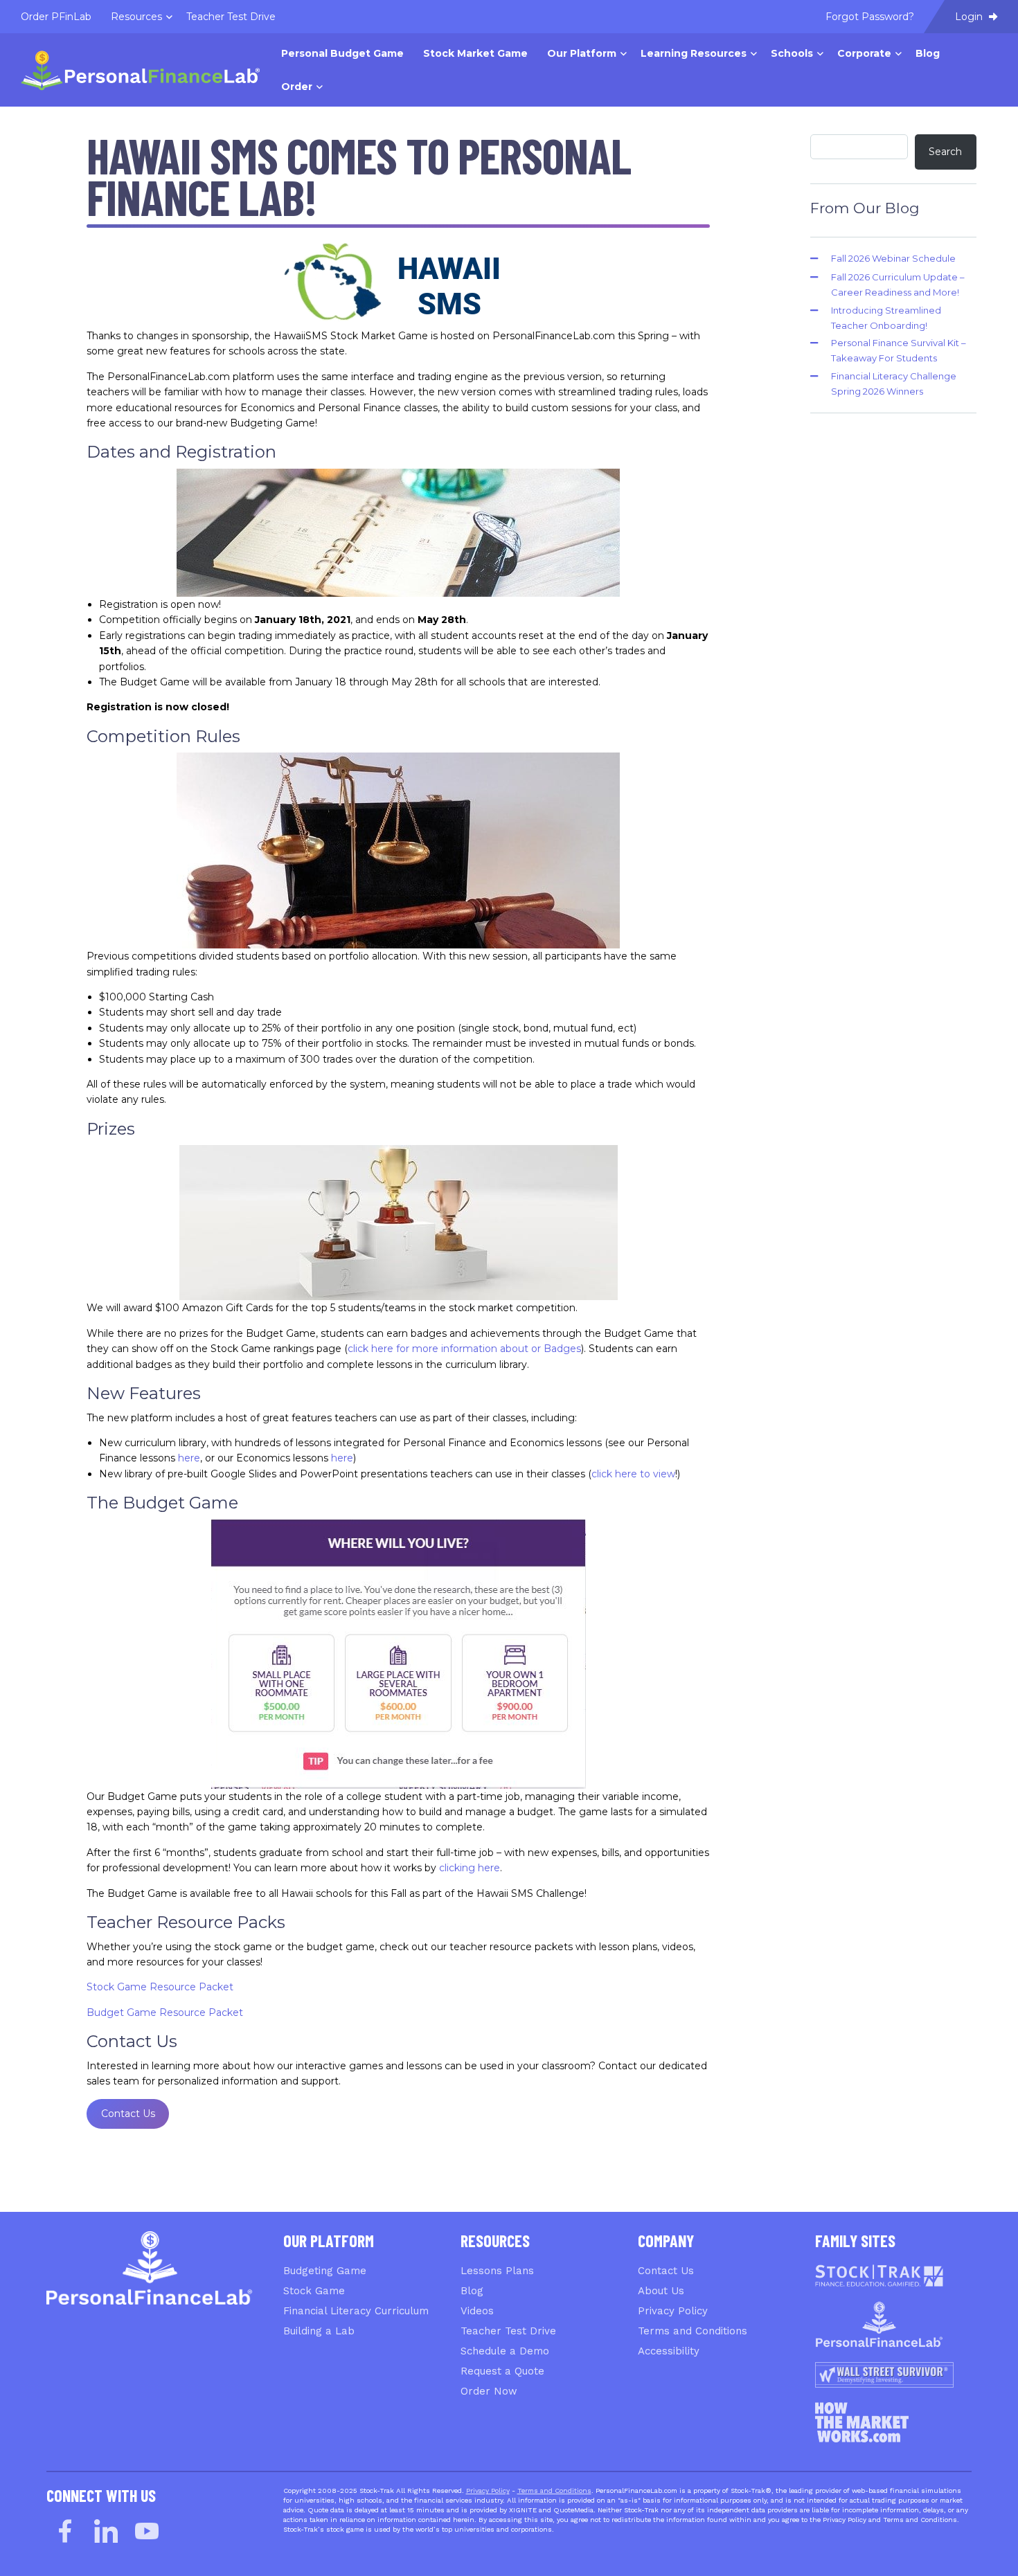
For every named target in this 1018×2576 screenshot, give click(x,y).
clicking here (470, 1868)
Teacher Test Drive (508, 2331)
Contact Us (128, 2114)
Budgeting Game (325, 2271)
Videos (477, 2311)
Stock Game (314, 2291)
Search (945, 152)
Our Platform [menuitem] (582, 53)
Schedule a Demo (505, 2351)
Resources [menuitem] (136, 17)
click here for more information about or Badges (464, 1349)
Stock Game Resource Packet (160, 1987)
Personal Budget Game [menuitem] (342, 53)
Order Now (489, 2391)
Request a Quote (502, 2371)
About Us (661, 2291)
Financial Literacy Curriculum (356, 2311)
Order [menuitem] (297, 87)
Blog (472, 2291)
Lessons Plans (497, 2271)
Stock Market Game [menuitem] (475, 53)
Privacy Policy (673, 2311)
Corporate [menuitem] (864, 53)
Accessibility (669, 2351)
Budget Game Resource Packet (165, 2012)
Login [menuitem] (970, 17)
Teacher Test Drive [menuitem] (231, 17)
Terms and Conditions (693, 2331)
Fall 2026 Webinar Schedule (893, 258)
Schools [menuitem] (792, 53)
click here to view (633, 1474)
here (189, 1458)
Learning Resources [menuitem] (694, 53)
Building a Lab (319, 2331)
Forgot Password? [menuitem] (870, 17)
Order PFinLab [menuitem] (56, 17)
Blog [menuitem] (928, 53)
